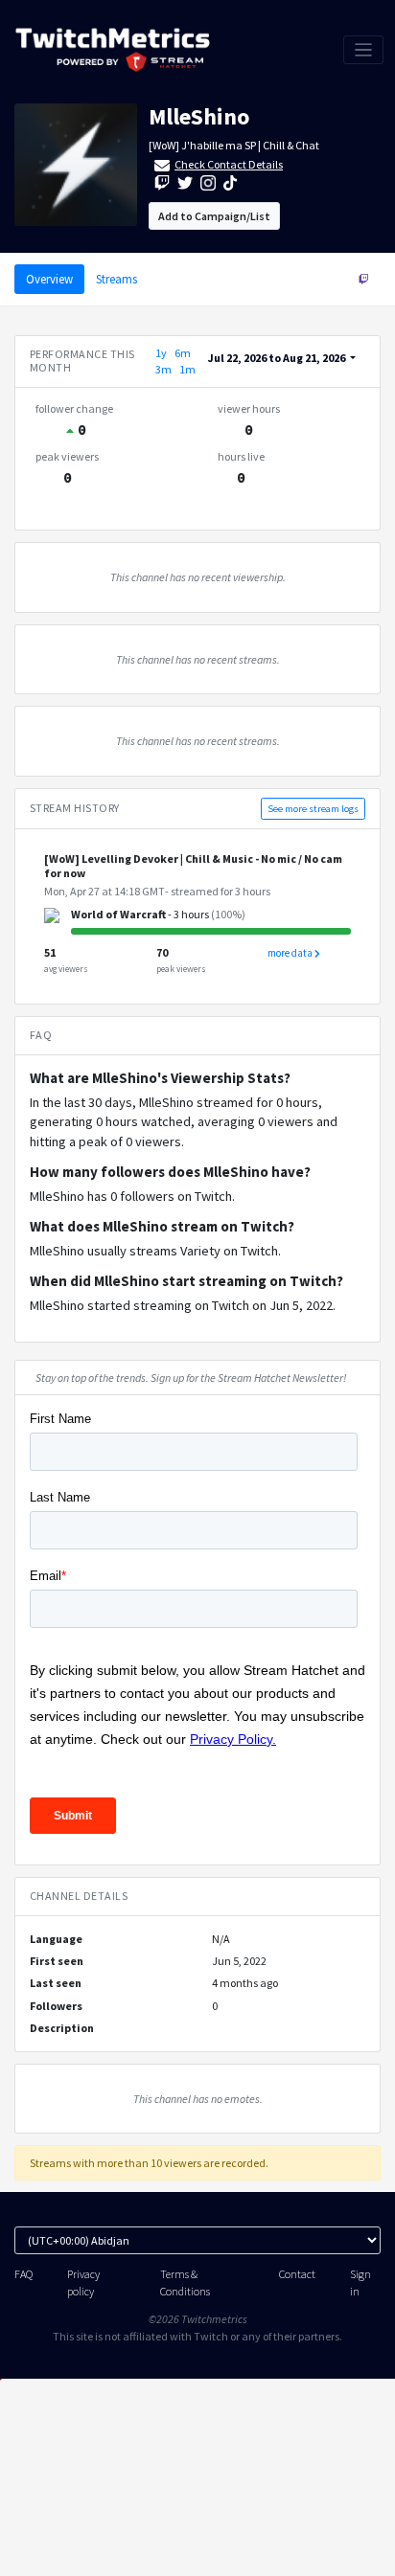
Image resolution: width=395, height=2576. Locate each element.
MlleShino (199, 116)
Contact (297, 2274)
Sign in (360, 2282)
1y (161, 353)
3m (163, 369)
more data (291, 953)
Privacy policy (83, 2282)
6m (183, 353)
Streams (116, 279)
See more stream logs (313, 809)
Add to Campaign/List (214, 216)
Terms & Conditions (185, 2282)
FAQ (23, 2274)
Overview (49, 279)
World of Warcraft (118, 914)
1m (187, 369)
